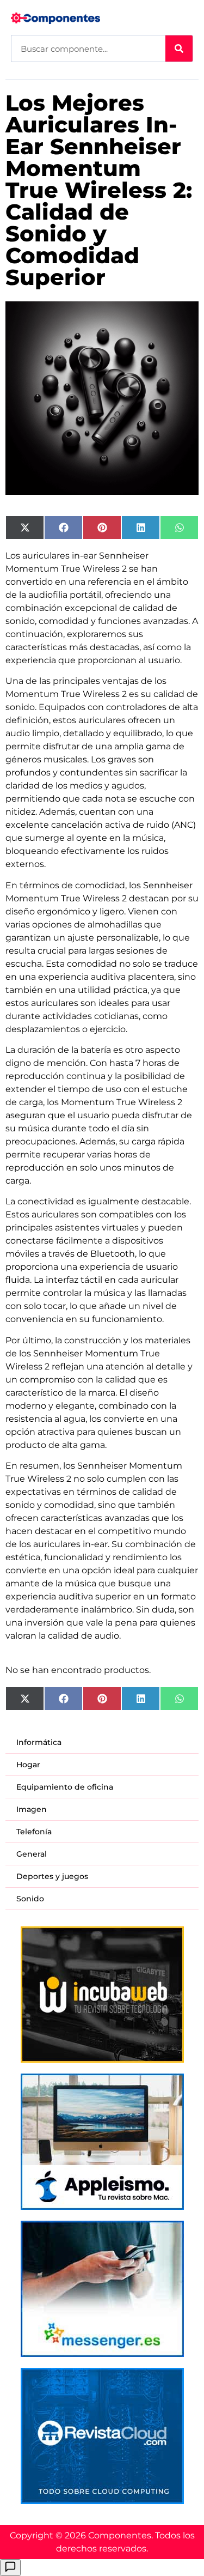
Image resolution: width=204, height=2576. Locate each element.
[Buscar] (179, 49)
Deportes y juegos (52, 1876)
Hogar (28, 1765)
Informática (39, 1742)
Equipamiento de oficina (65, 1787)
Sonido (30, 1899)
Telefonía (34, 1832)
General (32, 1854)
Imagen (32, 1809)
